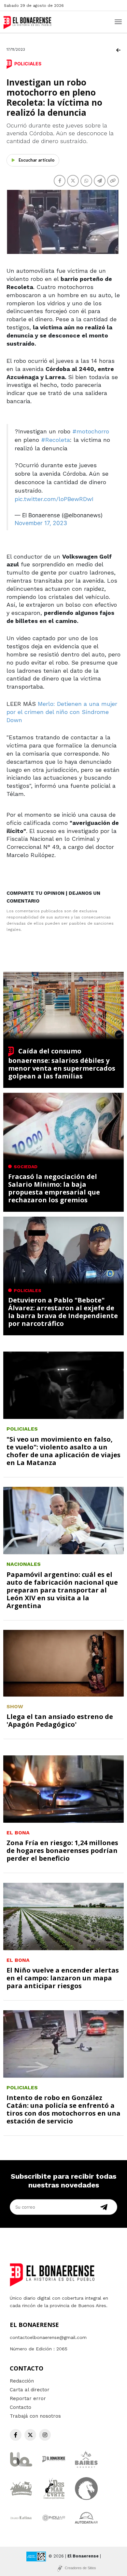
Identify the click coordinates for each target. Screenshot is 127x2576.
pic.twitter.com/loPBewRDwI (54, 499)
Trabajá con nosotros (35, 2416)
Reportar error (28, 2398)
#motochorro (91, 431)
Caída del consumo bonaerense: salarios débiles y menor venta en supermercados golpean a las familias (62, 1063)
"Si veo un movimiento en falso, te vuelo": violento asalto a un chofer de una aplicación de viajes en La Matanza (63, 1451)
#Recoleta (56, 440)
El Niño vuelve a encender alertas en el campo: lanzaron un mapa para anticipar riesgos (63, 1978)
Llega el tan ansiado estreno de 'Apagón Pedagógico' (60, 1720)
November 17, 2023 (41, 523)
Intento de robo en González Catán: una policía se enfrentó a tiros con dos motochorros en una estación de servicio (63, 2109)
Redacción (22, 2381)
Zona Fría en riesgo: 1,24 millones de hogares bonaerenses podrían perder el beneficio (62, 1850)
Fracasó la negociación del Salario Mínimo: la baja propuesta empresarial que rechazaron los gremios (54, 1188)
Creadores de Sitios (80, 2568)
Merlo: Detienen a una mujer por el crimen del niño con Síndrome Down (62, 712)
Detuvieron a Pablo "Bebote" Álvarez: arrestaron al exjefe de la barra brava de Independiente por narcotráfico (63, 1312)
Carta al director (30, 2390)
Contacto (21, 2407)
